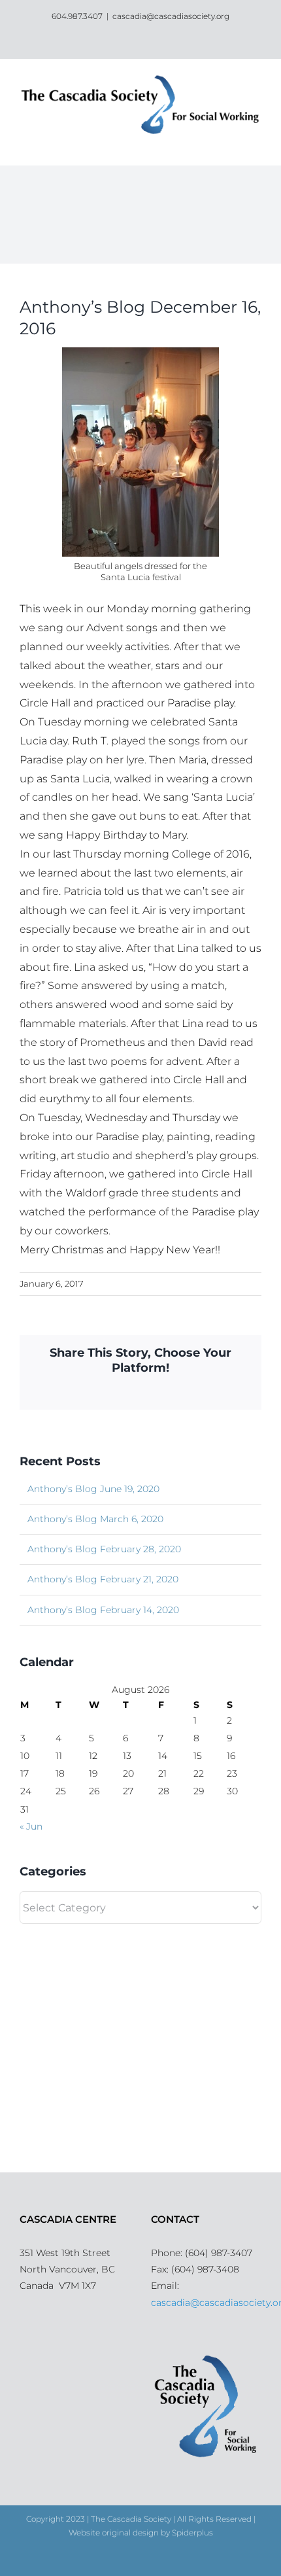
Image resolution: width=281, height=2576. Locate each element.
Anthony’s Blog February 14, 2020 (103, 1610)
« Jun (31, 1826)
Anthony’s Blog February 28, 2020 (104, 1549)
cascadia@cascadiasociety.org (171, 16)
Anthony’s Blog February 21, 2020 (103, 1579)
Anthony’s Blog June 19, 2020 (93, 1489)
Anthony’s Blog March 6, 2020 (95, 1519)
